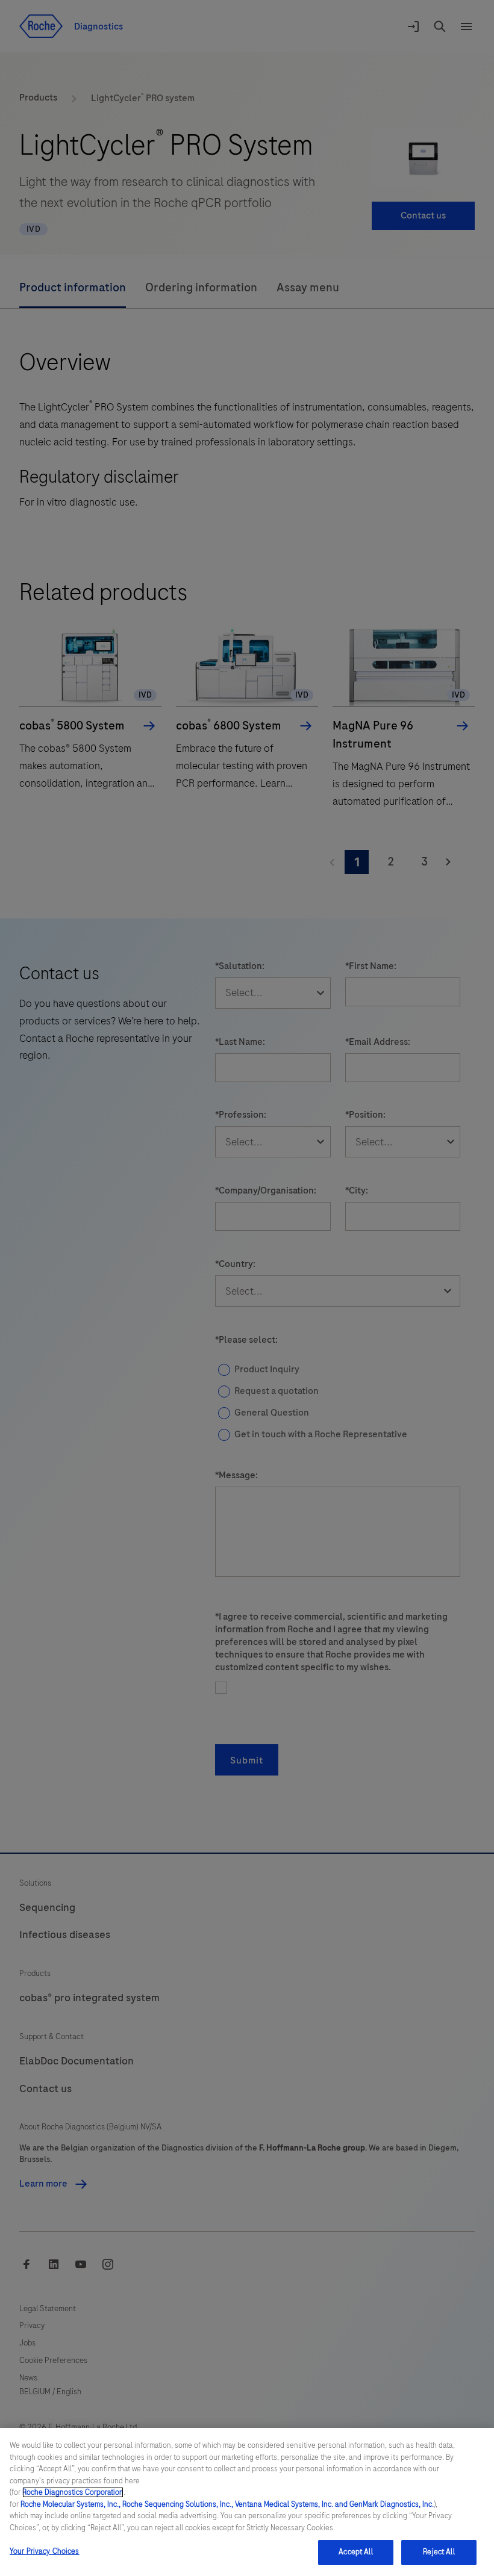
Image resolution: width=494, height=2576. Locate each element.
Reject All (439, 2552)
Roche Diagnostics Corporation (73, 2492)
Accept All (355, 2552)
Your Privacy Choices (45, 2551)
